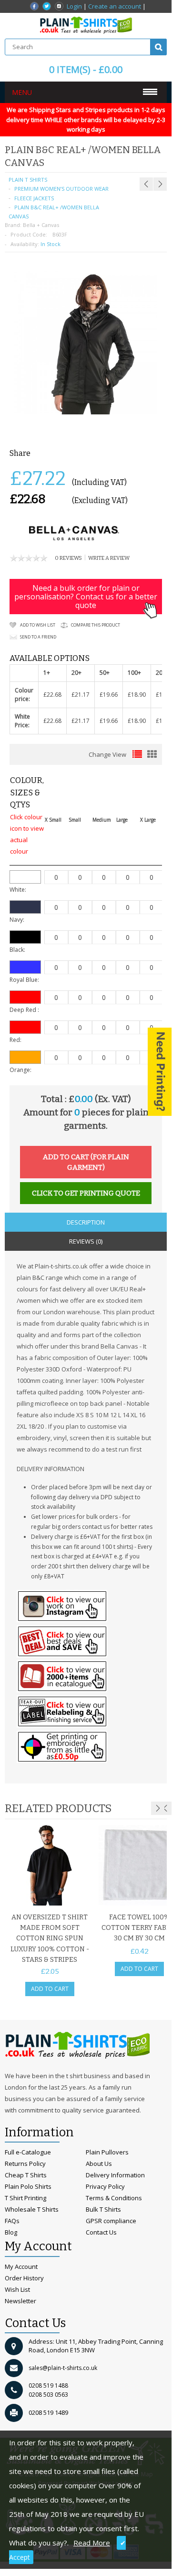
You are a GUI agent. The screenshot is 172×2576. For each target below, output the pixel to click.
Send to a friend (38, 637)
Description (86, 1222)
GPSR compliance (111, 2221)
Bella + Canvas (41, 225)
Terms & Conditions (114, 2198)
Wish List (17, 2289)
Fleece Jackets (34, 198)
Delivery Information (115, 2175)
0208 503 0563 (48, 2395)
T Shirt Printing (25, 2198)
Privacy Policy (105, 2186)
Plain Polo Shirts (28, 2186)
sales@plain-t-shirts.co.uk (63, 2368)
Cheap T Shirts (26, 2175)
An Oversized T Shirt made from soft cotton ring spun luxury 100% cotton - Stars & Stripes (50, 1939)
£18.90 (137, 695)
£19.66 (109, 695)
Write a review (109, 558)
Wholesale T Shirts (32, 2209)
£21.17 (81, 695)
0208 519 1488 (48, 2385)
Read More (92, 2543)
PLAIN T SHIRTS (28, 180)
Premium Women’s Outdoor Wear (61, 189)
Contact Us (101, 2232)
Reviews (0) (86, 1241)
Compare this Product (96, 625)
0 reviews (68, 558)
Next (158, 1808)
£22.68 (52, 695)
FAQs (12, 2221)
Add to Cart (50, 1989)
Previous (165, 1808)
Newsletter (20, 2301)
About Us (99, 2164)
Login (74, 6)
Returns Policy (25, 2164)
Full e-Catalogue (28, 2152)
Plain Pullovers (107, 2152)
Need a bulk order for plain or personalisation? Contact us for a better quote (86, 597)
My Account (21, 2267)
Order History (24, 2278)
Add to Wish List (38, 625)
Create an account (115, 6)
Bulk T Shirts (103, 2209)
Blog (11, 2232)
